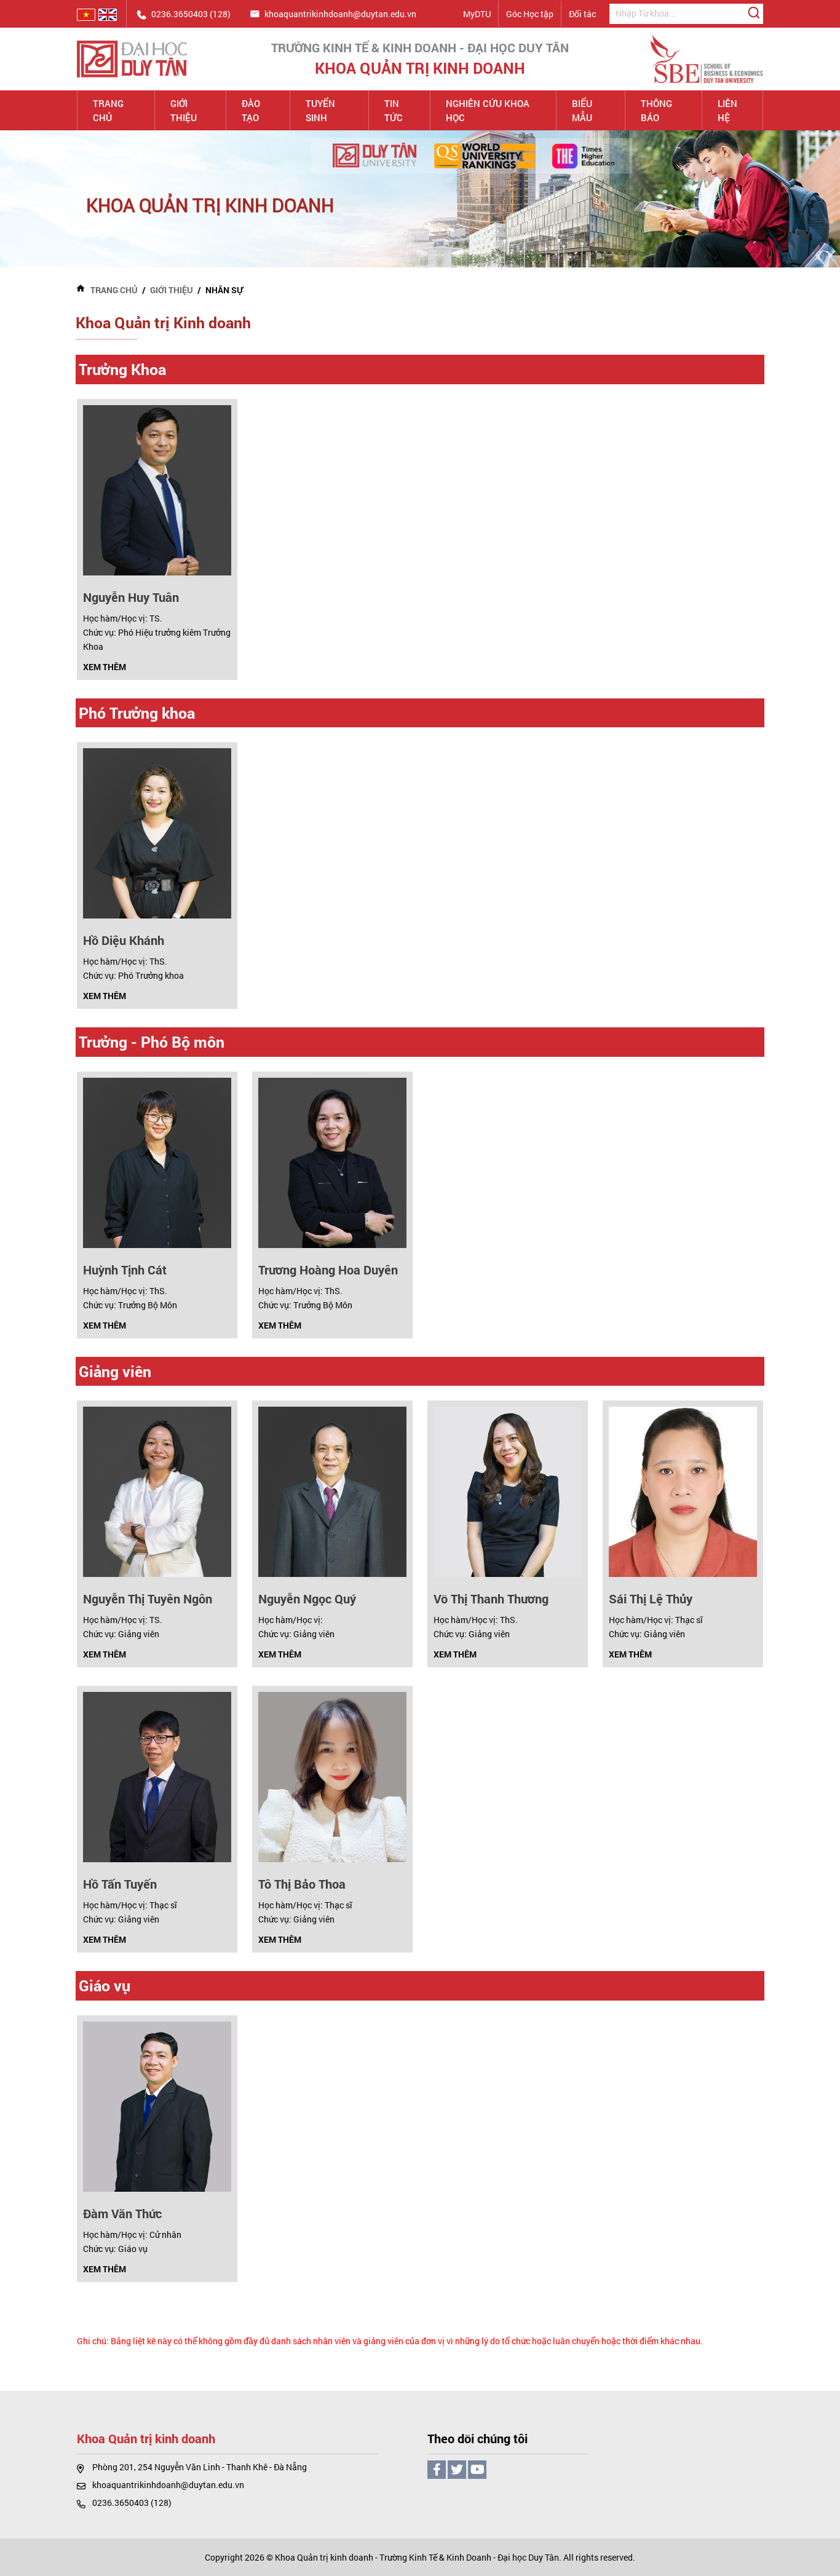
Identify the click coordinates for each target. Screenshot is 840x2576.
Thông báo (656, 110)
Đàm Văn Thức (122, 2213)
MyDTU (477, 14)
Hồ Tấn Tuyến (120, 1884)
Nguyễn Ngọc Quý (307, 1598)
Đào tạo (251, 110)
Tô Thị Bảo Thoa (302, 1884)
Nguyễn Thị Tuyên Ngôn (148, 1598)
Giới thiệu (184, 110)
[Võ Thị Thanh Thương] (508, 1491)
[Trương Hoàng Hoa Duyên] (332, 1162)
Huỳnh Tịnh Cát (125, 1270)
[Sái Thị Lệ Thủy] (683, 1491)
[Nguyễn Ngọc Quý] (332, 1491)
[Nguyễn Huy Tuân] (157, 489)
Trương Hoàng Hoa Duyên (328, 1270)
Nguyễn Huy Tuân (131, 597)
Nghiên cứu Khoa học (488, 110)
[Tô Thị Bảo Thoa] (332, 1776)
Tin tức (394, 110)
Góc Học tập (530, 14)
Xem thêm (105, 667)
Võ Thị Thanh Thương (491, 1598)
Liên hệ (727, 110)
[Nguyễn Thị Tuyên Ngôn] (157, 1491)
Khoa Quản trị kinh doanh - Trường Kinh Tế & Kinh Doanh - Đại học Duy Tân (417, 2557)
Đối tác (582, 14)
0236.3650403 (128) (132, 2503)
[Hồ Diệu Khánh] (157, 833)
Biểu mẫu (582, 110)
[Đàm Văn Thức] (157, 2105)
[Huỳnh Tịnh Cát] (157, 1162)
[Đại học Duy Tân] (132, 58)
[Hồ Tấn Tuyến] (157, 1776)
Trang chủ (108, 110)
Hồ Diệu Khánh (124, 940)
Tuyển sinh (320, 110)
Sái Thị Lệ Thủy (651, 1598)
